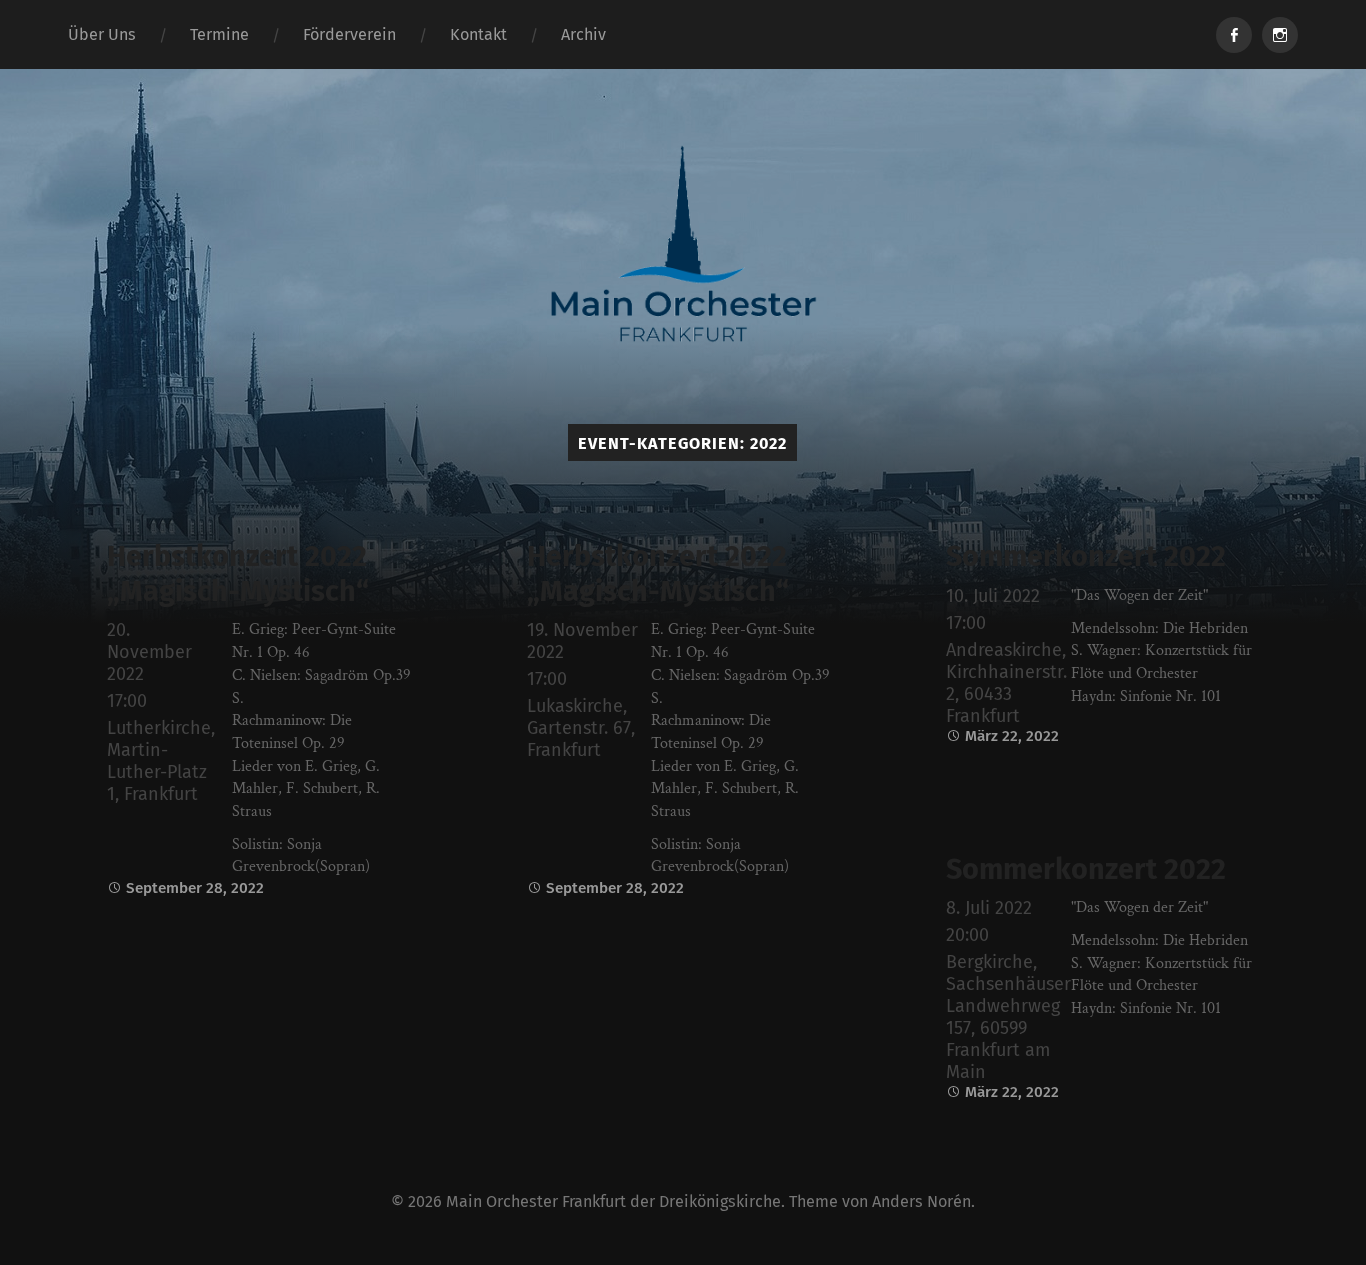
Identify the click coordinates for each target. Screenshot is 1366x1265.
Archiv (583, 34)
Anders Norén (921, 1201)
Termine (219, 34)
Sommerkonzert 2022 (1086, 556)
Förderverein (349, 34)
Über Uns (102, 34)
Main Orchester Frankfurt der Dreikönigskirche (613, 1201)
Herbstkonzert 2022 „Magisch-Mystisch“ (238, 574)
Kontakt (478, 34)
